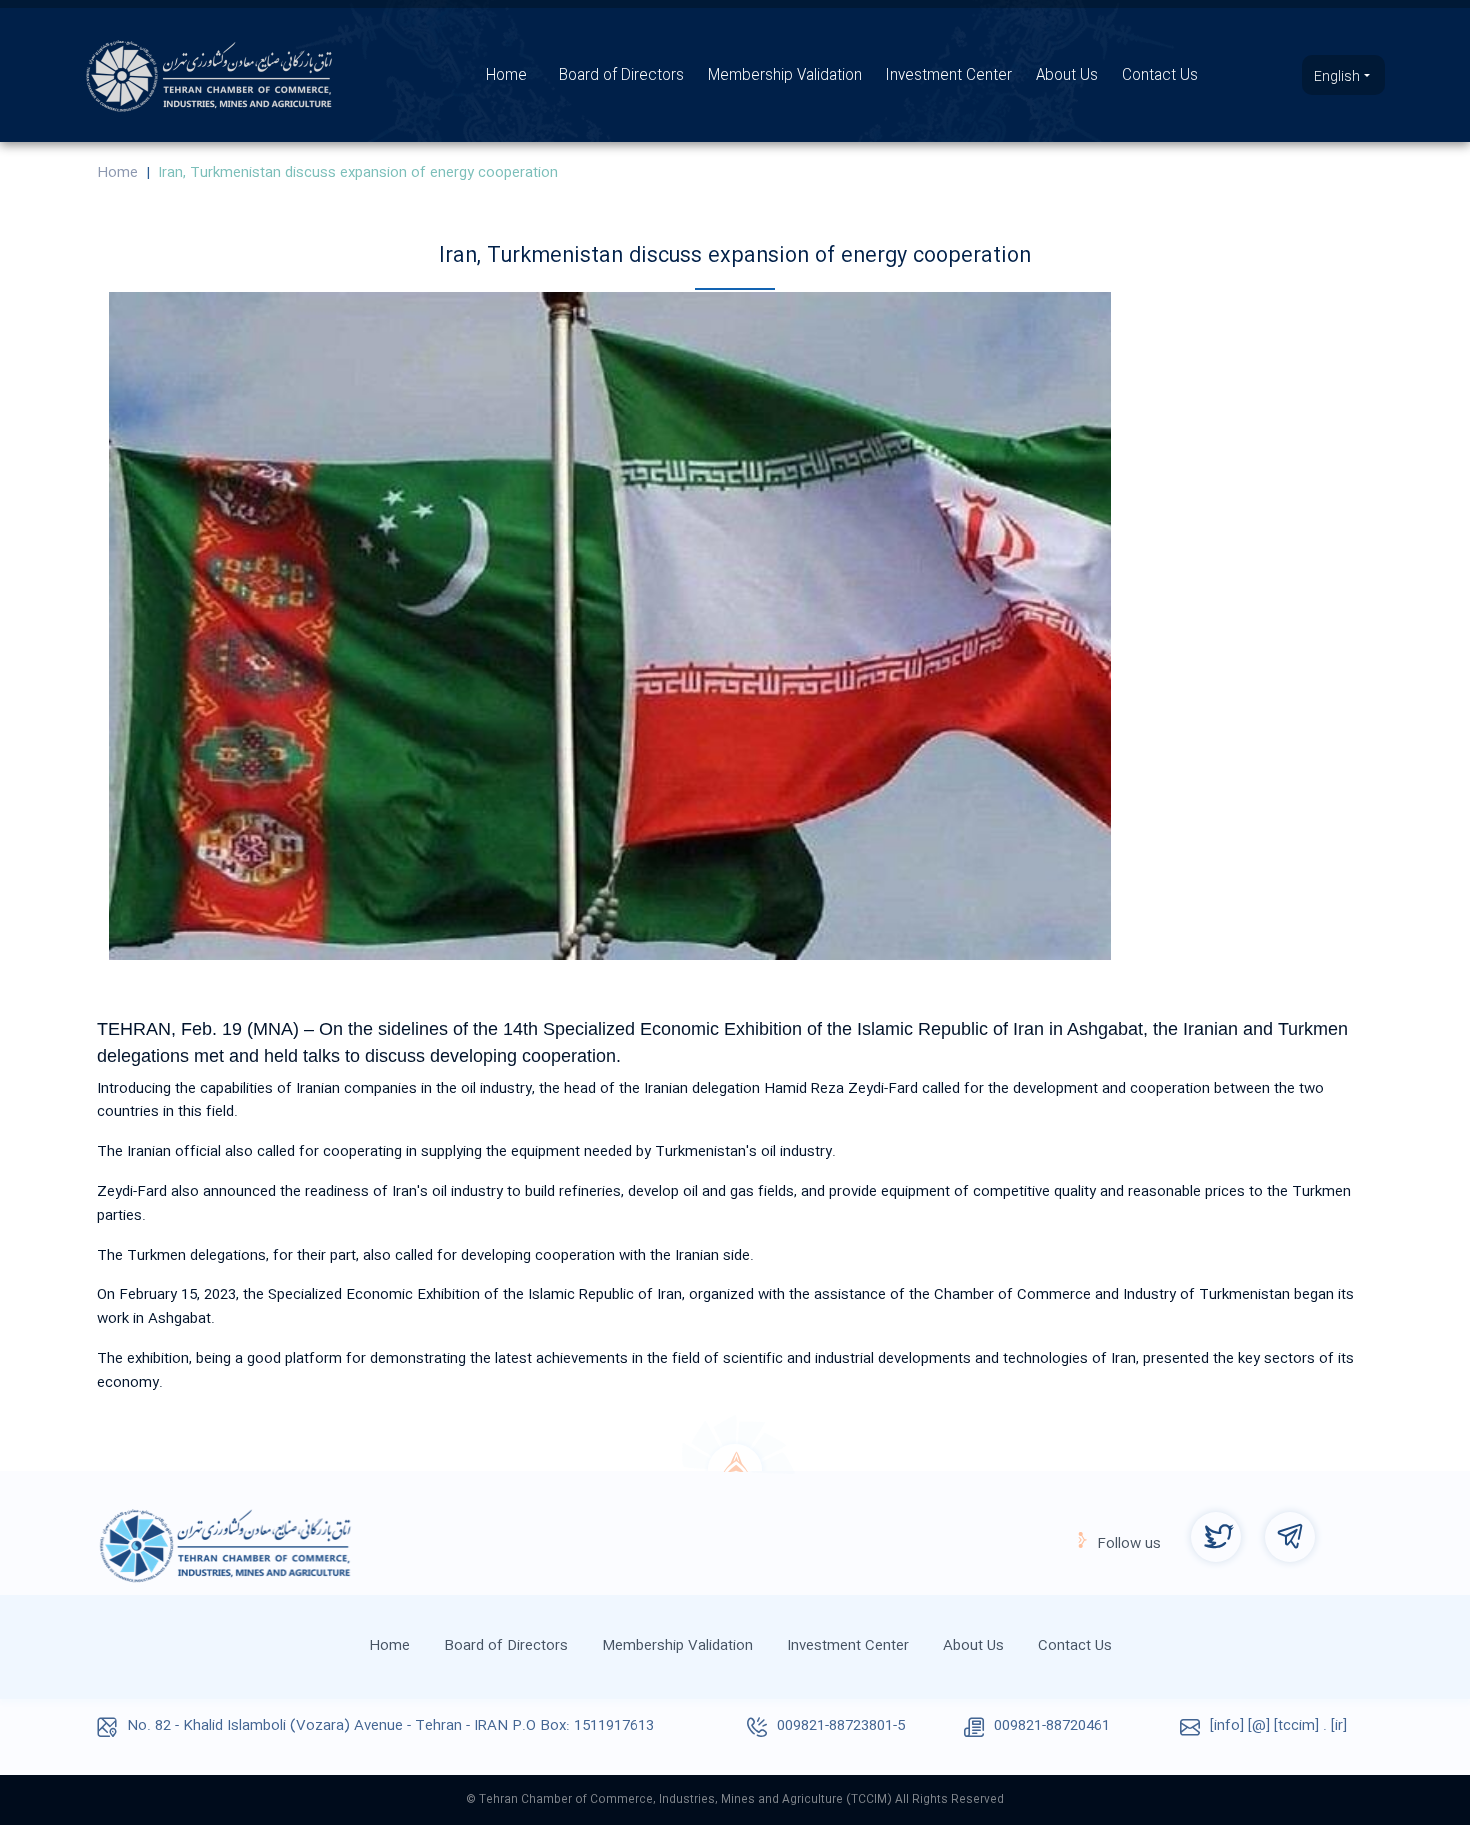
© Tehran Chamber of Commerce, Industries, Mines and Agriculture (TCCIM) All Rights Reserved (735, 1800)
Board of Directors (621, 76)
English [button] (1339, 77)
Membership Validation (785, 76)
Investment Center (949, 76)
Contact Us (1160, 76)
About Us (1067, 76)
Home (506, 76)
